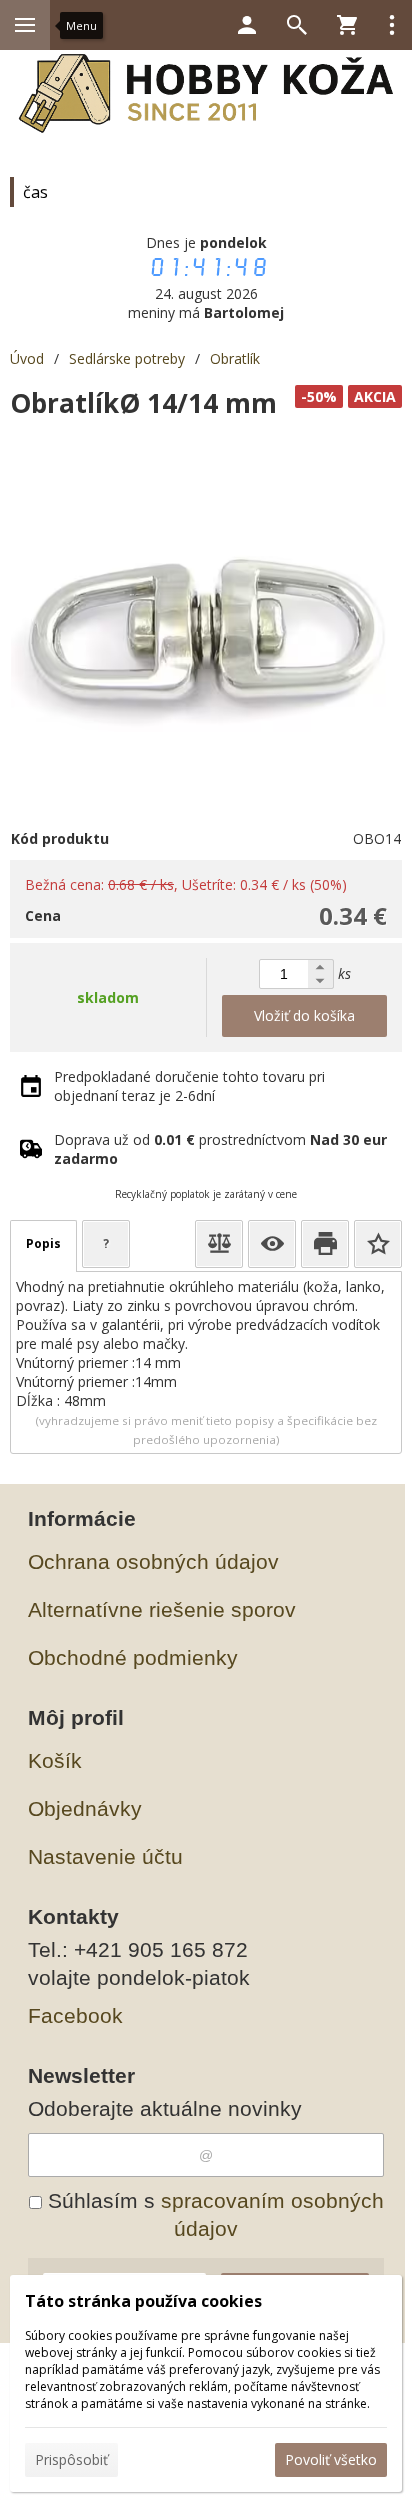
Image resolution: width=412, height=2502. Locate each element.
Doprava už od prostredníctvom (220, 1149)
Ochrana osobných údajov (153, 1561)
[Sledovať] (272, 1244)
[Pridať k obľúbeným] (378, 1244)
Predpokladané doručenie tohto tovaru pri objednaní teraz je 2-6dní (189, 1086)
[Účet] (247, 25)
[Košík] (347, 25)
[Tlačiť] (325, 1244)
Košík (55, 1760)
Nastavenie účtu (105, 1856)
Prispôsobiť (71, 2459)
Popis (43, 1243)
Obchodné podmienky (133, 1657)
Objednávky (85, 1808)
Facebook (75, 2015)
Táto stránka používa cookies (143, 2301)
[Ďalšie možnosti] (392, 25)
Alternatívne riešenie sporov (162, 1609)
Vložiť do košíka (304, 1015)
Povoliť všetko (331, 2459)
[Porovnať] (219, 1244)
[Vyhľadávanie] (297, 25)
